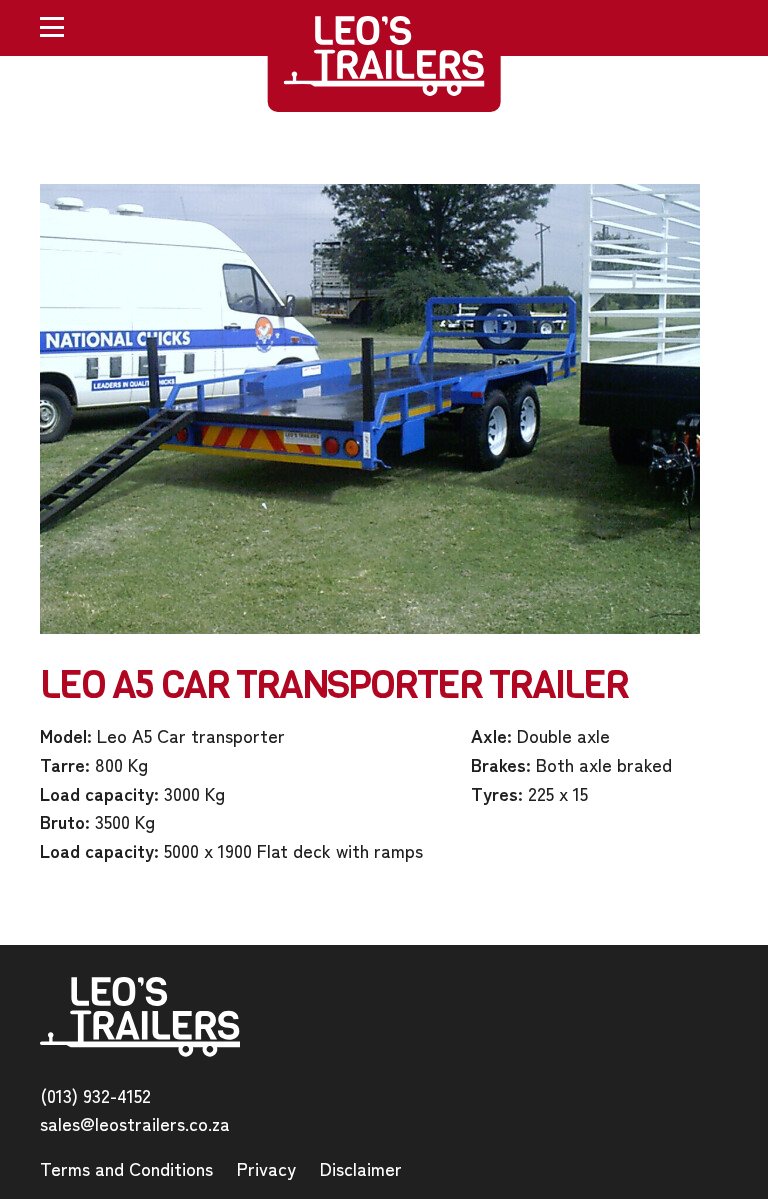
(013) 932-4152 (95, 1095)
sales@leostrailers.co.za (135, 1123)
